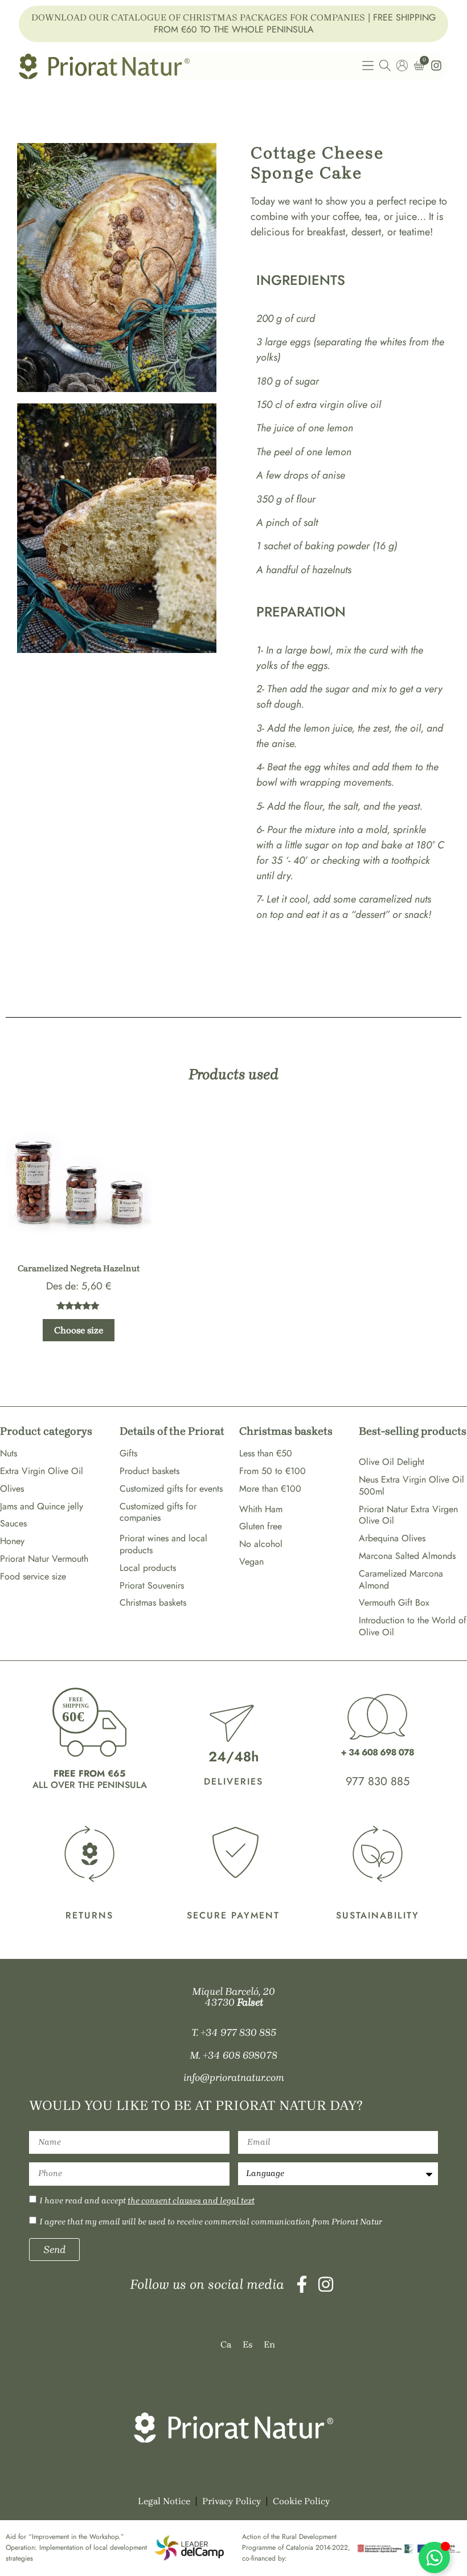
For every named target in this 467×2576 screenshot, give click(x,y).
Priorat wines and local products (163, 1544)
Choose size (79, 1330)
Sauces (13, 1523)
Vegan (251, 1561)
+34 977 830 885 (238, 2032)
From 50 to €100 (273, 1471)
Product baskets (149, 1471)
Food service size (33, 1576)
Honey (12, 1541)
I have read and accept (147, 2201)
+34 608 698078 (240, 2055)
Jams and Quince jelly (42, 1506)
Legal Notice (164, 2501)
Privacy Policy (232, 2501)
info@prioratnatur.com (234, 2077)
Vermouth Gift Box (394, 1603)
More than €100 (270, 1489)
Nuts (9, 1453)
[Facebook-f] (302, 2284)
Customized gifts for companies (158, 1512)
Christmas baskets (153, 1603)
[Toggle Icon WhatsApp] (434, 2557)
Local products (148, 1568)
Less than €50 (266, 1453)
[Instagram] (326, 2284)
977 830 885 (378, 1781)
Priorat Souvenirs (152, 1585)
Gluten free (261, 1526)
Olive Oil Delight (392, 1462)
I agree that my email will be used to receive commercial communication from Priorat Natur (211, 2222)
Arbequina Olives (392, 1538)
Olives (12, 1489)
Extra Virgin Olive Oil (42, 1471)
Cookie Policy (301, 2501)
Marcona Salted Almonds (407, 1556)
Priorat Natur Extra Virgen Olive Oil (408, 1515)
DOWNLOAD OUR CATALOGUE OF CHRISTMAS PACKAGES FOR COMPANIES (198, 17)
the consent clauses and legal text (191, 2201)
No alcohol (261, 1544)
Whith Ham (261, 1509)
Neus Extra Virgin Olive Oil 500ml (411, 1485)
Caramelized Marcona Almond (401, 1579)
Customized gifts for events (171, 1489)
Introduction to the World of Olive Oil (413, 1626)
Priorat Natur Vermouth (44, 1559)
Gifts (128, 1453)
